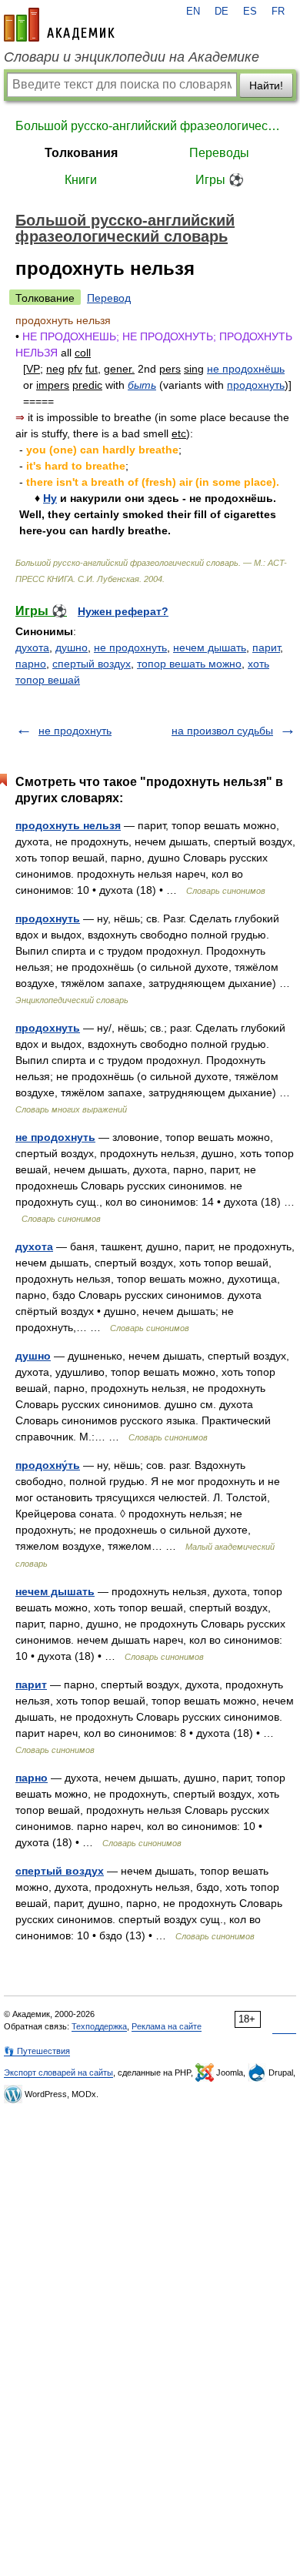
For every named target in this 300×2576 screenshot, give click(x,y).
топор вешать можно (189, 664)
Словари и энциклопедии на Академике (132, 57)
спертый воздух (92, 664)
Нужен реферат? (123, 611)
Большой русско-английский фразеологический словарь (150, 126)
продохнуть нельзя (68, 825)
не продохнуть (130, 647)
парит (266, 647)
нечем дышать (210, 647)
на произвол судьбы (222, 731)
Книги (81, 180)
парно (31, 664)
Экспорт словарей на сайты (58, 2073)
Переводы (219, 153)
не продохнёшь (246, 369)
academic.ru (59, 25)
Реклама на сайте (167, 2026)
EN (193, 12)
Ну (50, 498)
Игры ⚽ (220, 180)
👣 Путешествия (37, 2051)
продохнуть (256, 385)
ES (250, 12)
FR (278, 12)
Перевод (109, 298)
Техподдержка (99, 2026)
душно (72, 647)
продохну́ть (48, 1465)
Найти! (266, 85)
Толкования (81, 153)
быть (142, 385)
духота (32, 647)
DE (222, 12)
